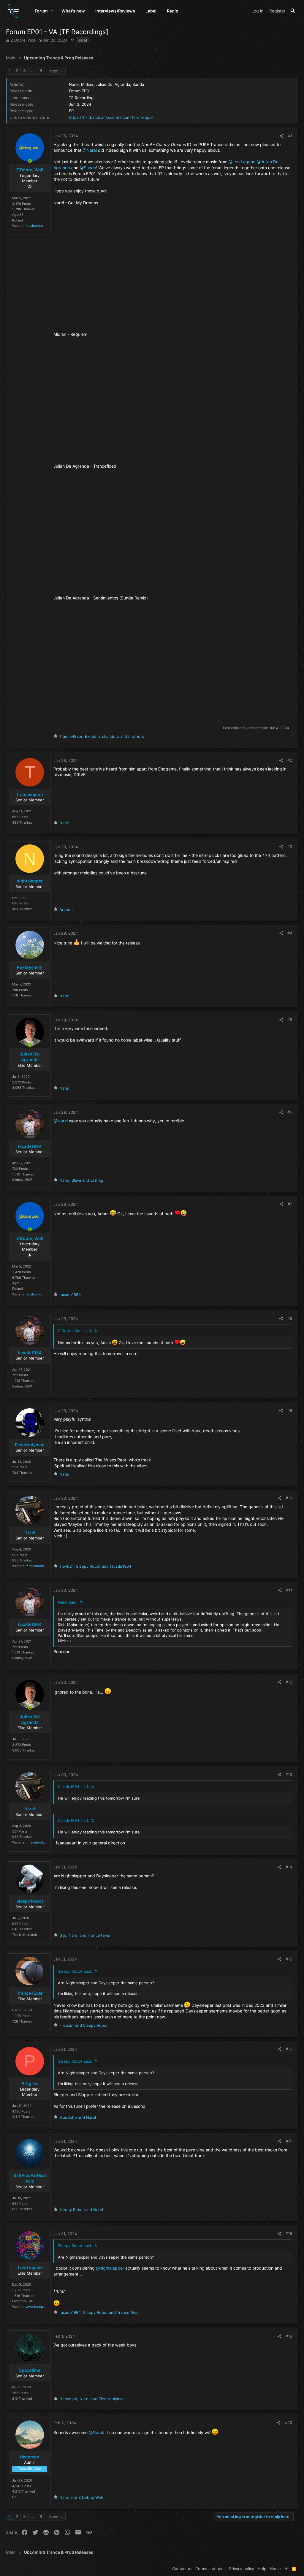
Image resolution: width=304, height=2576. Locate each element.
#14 (289, 1867)
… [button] (33, 71)
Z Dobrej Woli (23, 40)
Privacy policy (242, 2569)
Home (275, 2569)
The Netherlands (25, 1935)
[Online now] (30, 161)
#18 (289, 2233)
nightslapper (30, 881)
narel (82, 40)
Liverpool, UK (23, 2301)
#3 (290, 846)
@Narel (90, 150)
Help (262, 2569)
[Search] (293, 11)
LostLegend (30, 2268)
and (84, 2025)
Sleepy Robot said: (75, 1971)
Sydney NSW (22, 1180)
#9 (290, 1410)
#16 (289, 2049)
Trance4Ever (30, 1993)
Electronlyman (30, 1445)
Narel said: (68, 1602)
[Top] (286, 2569)
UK (14, 2497)
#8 (290, 1318)
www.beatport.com (40, 2307)
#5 (290, 1020)
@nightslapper (110, 2268)
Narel (30, 1532)
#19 (289, 2336)
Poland (18, 220)
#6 (290, 1112)
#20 (289, 2422)
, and (81, 1180)
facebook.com (37, 226)
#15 (289, 1959)
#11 (289, 1590)
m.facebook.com (39, 1566)
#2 (290, 760)
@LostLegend (242, 162)
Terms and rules (211, 2569)
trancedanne (30, 794)
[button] (52, 11)
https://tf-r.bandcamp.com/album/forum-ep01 (111, 117)
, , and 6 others (102, 736)
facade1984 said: (73, 1787)
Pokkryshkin (30, 967)
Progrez (30, 2083)
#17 (289, 2141)
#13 (289, 1774)
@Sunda (88, 168)
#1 (290, 136)
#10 (289, 1498)
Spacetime (30, 2370)
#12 (289, 1682)
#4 (290, 933)
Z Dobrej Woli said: (75, 1330)
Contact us (182, 2569)
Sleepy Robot (30, 1901)
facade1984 (30, 1146)
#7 (290, 1204)
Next (54, 71)
